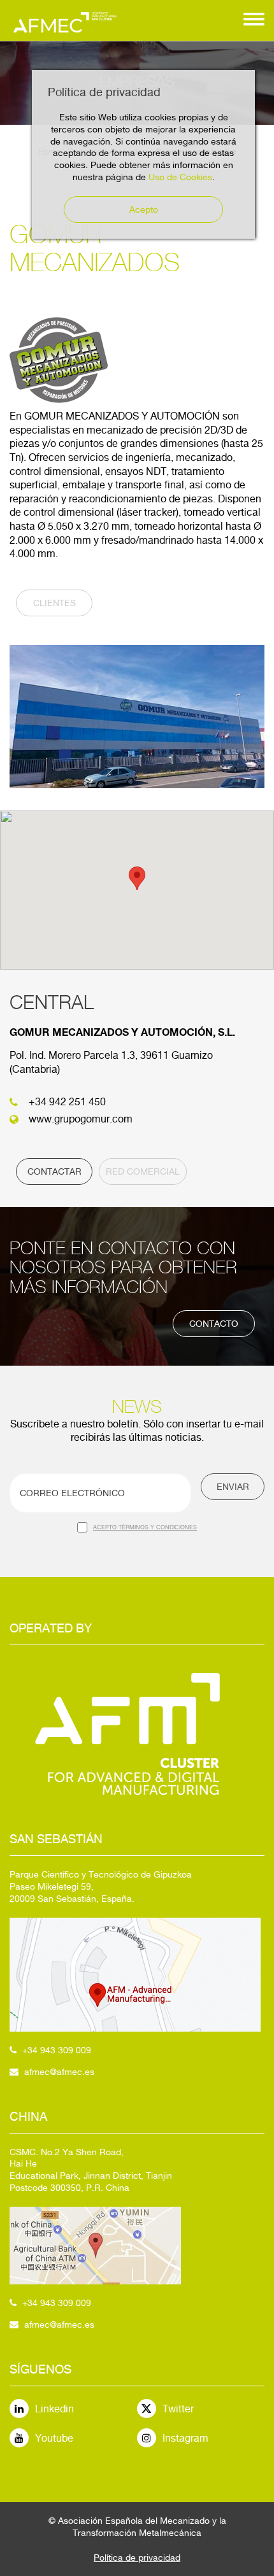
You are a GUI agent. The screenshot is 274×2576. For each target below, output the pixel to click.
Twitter (178, 2409)
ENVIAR (233, 1487)
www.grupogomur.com (81, 1119)
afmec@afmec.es (59, 2072)
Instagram (185, 2438)
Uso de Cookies (180, 177)
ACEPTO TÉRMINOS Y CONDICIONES (145, 1527)
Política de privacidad (137, 2558)
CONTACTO (214, 1324)
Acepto (144, 209)
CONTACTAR (54, 1171)
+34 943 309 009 (57, 2050)
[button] (137, 878)
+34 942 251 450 (67, 1102)
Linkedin (54, 2409)
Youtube (54, 2438)
